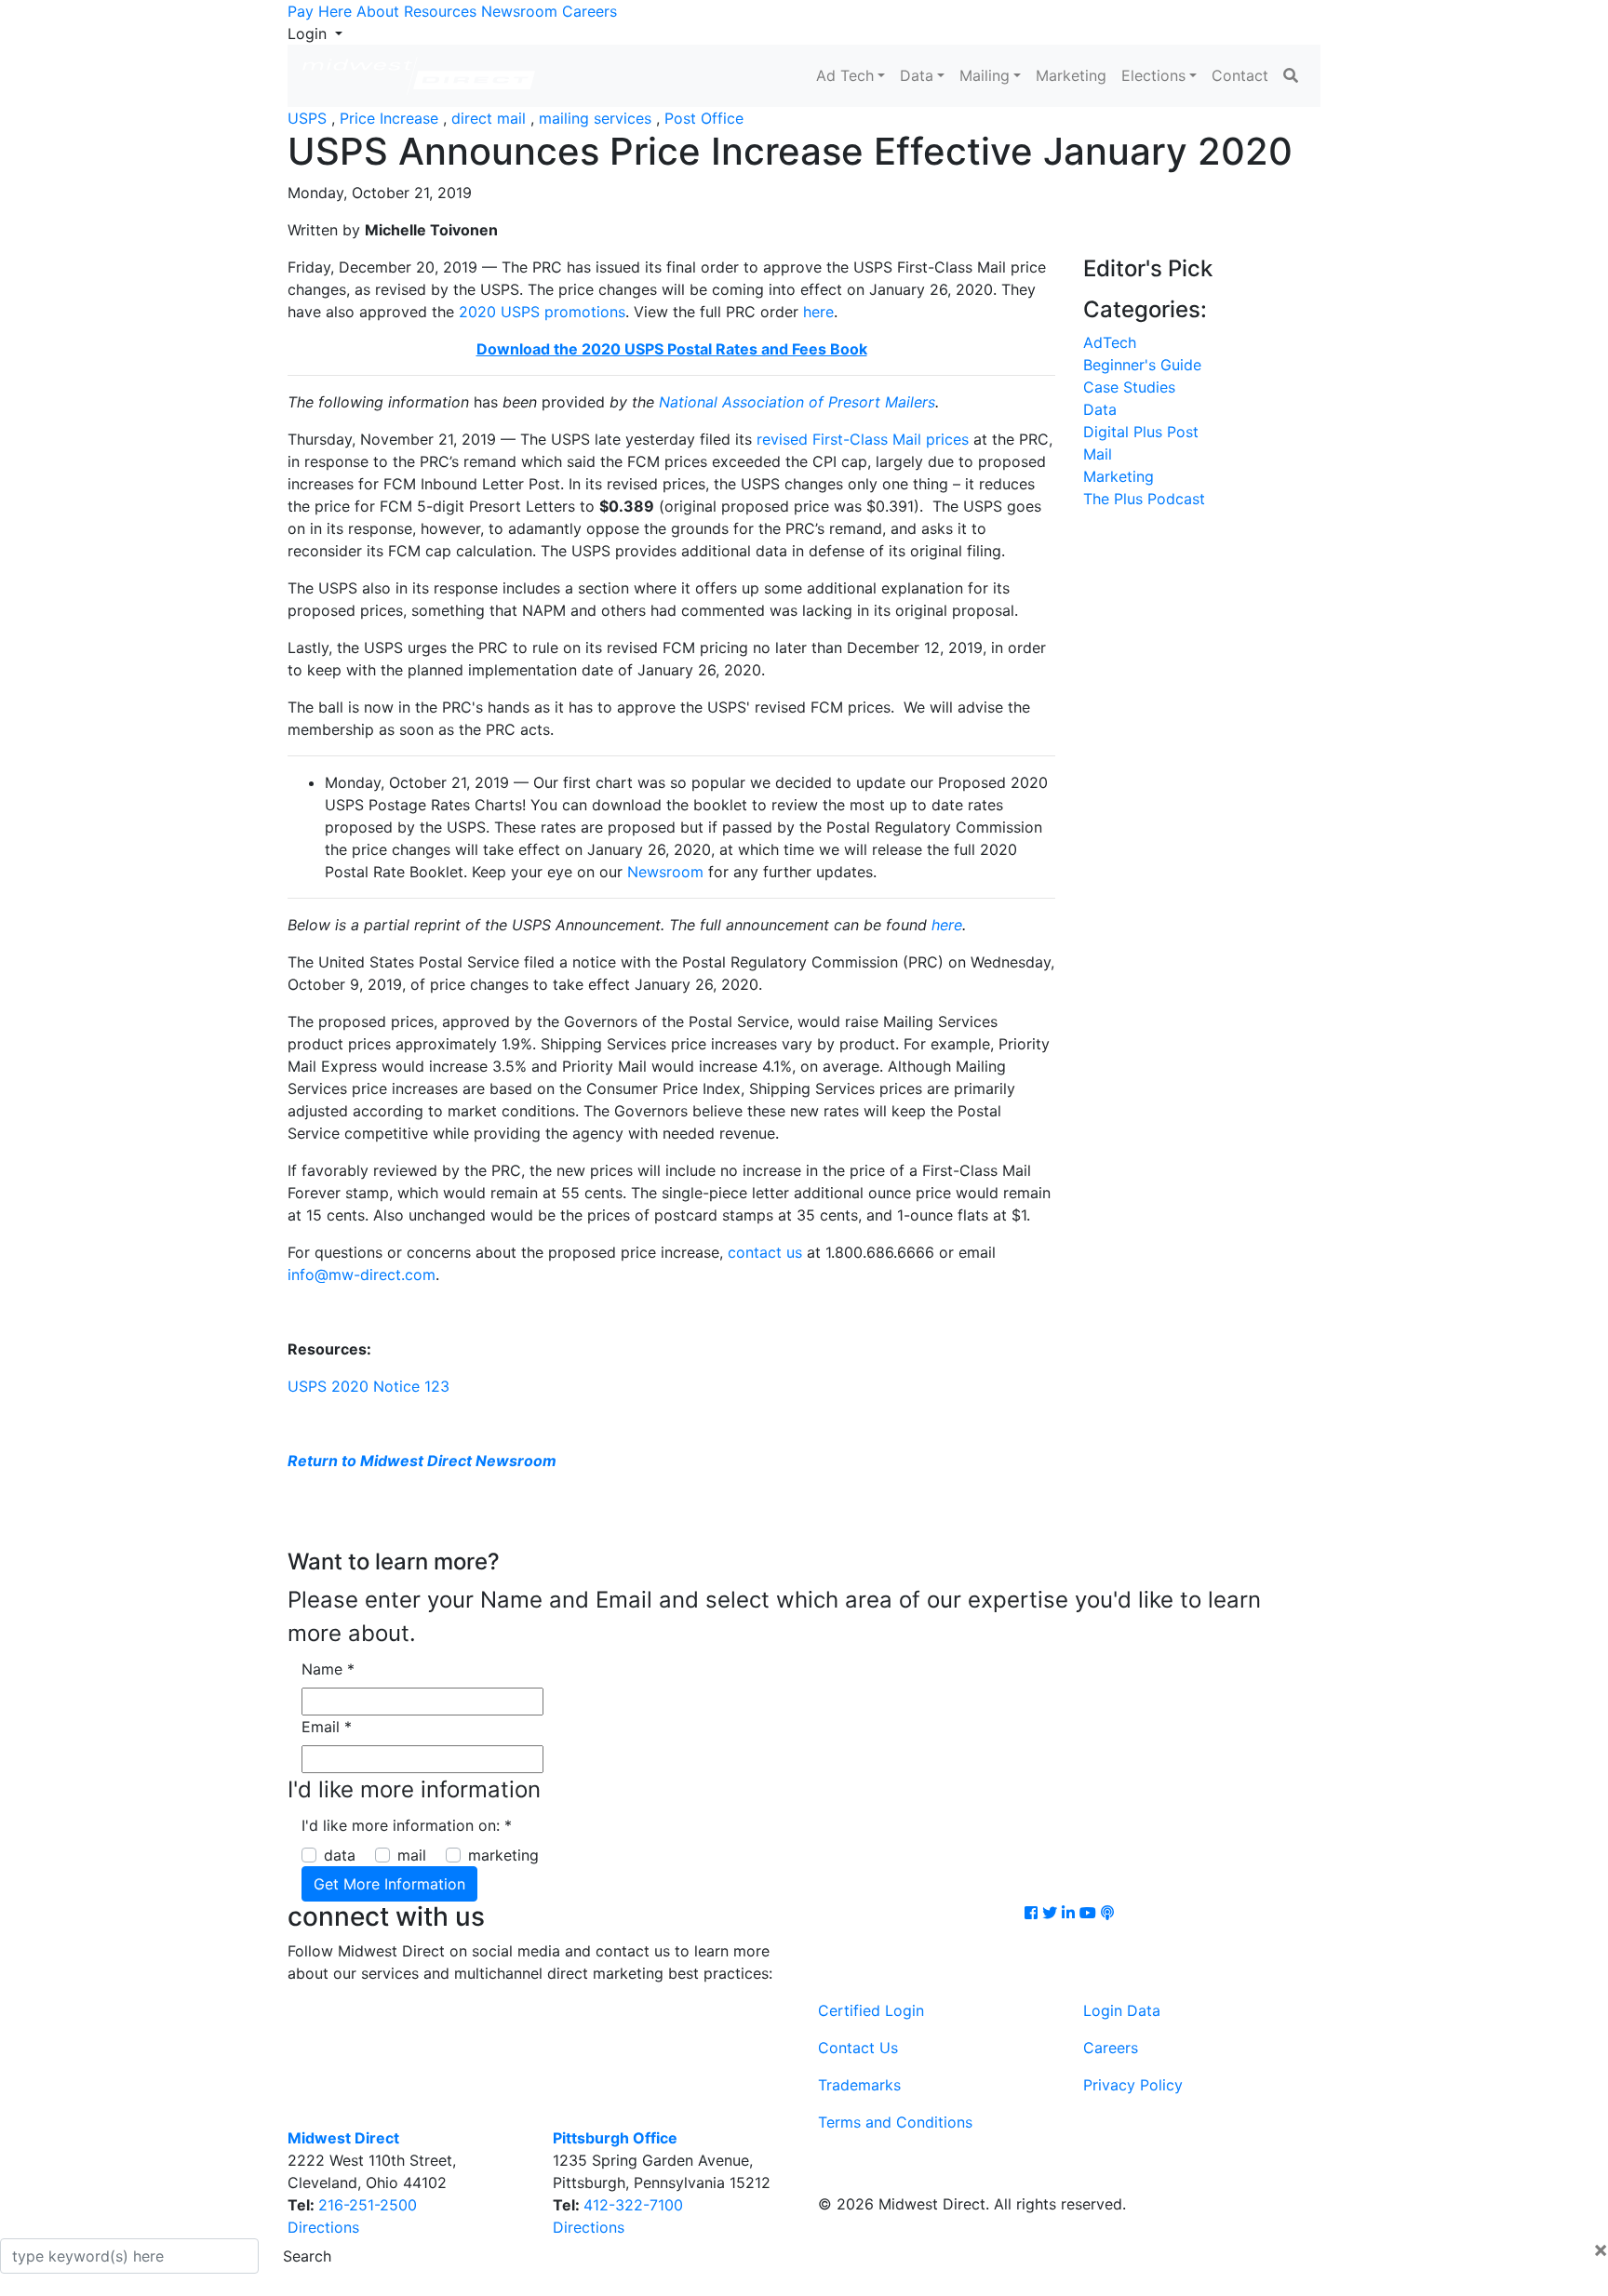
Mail (1098, 454)
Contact (1240, 75)
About (378, 11)
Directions (323, 2227)
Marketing (1071, 75)
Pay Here (320, 11)
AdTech (1110, 342)
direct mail (489, 118)
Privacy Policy (1133, 2085)
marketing (503, 1855)
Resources (440, 11)
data (340, 1855)
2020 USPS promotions (542, 312)
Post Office (704, 118)
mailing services (595, 118)
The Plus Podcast (1144, 499)
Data (917, 75)
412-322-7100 (633, 2205)
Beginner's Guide (1142, 365)
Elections (1153, 75)
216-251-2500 (368, 2205)
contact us (765, 1252)
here (818, 312)
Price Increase (389, 118)
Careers (590, 11)
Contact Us (858, 2048)
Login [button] (309, 33)
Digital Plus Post (1141, 432)
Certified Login (871, 2010)
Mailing (985, 75)
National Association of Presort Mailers (797, 402)
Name (328, 1669)
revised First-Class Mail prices (863, 439)
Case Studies (1129, 387)
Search (307, 2256)
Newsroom (519, 11)
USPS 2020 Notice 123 (368, 1386)
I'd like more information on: (407, 1825)
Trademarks (859, 2085)
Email (327, 1727)
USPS (307, 118)
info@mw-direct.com (362, 1275)
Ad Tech (845, 75)
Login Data (1122, 2010)
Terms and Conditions (895, 2122)
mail (412, 1855)
